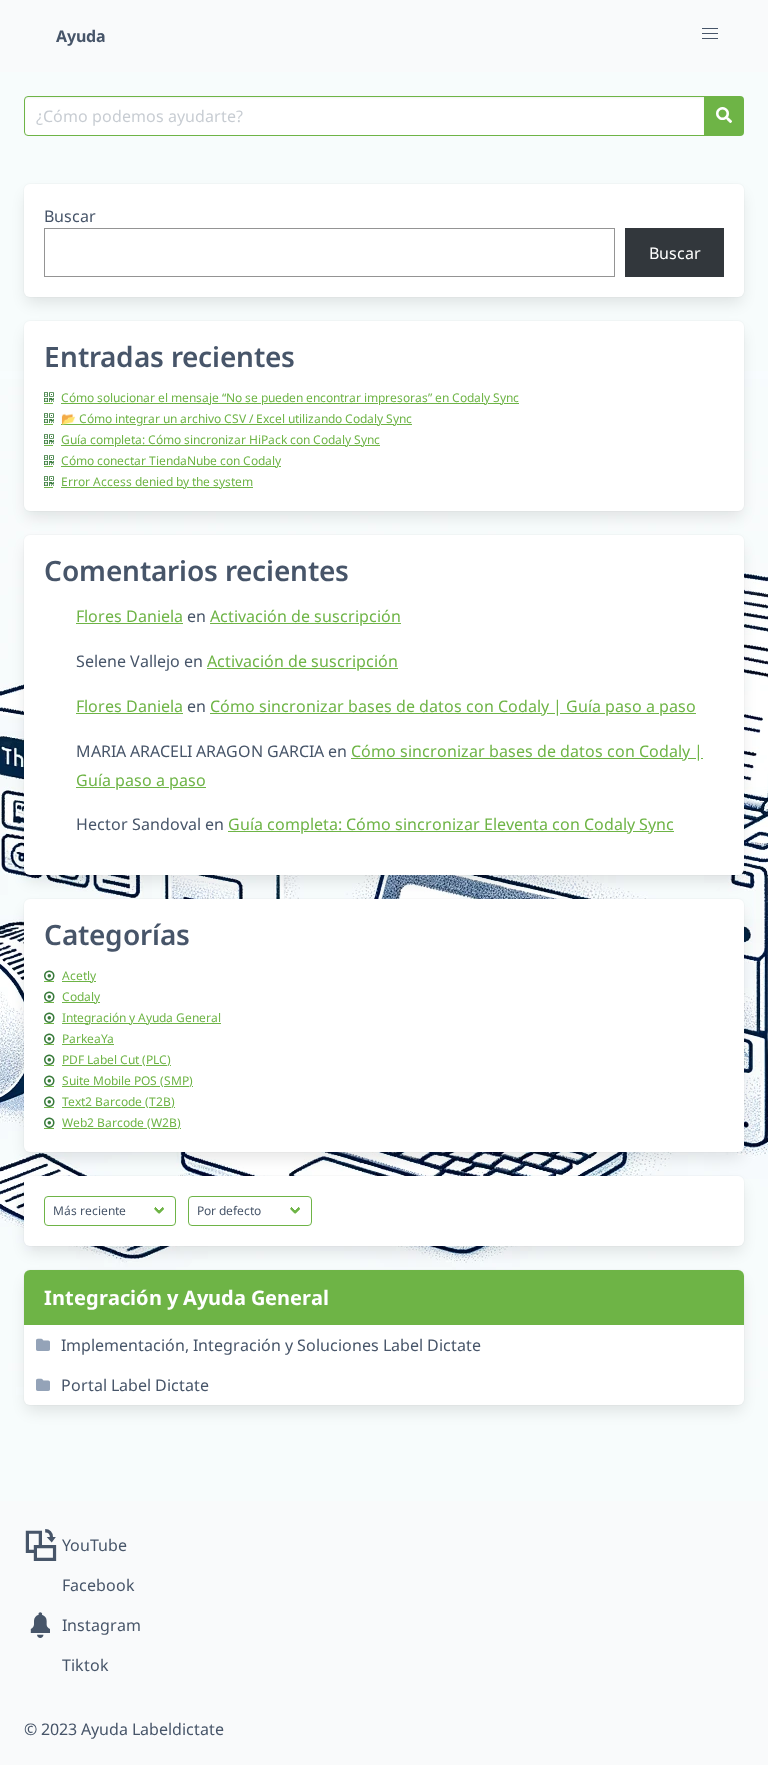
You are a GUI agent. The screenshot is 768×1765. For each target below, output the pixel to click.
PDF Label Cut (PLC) (116, 1059)
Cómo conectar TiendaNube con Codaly (171, 460)
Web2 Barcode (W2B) (121, 1122)
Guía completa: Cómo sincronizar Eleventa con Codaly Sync (451, 824)
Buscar (70, 216)
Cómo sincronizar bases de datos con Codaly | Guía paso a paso (453, 706)
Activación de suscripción (305, 616)
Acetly (79, 975)
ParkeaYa (88, 1038)
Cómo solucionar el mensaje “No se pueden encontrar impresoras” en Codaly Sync (290, 397)
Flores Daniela (129, 616)
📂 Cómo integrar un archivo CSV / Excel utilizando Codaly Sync (236, 418)
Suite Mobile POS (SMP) (127, 1080)
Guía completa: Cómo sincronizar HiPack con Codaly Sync (220, 439)
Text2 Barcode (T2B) (118, 1101)
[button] (710, 34)
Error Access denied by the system (157, 481)
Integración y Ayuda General (141, 1017)
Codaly (81, 996)
